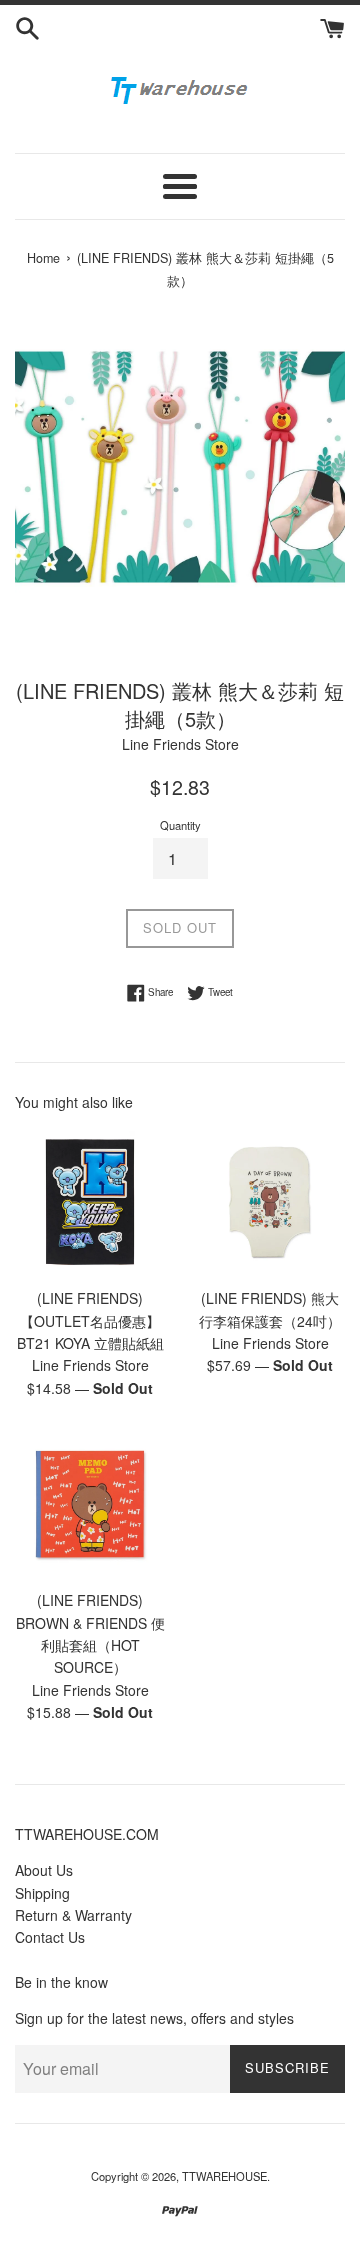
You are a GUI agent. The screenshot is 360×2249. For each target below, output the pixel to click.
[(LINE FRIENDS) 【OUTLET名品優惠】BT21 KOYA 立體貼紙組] (90, 1202)
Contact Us (50, 1937)
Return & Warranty (73, 1915)
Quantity (180, 825)
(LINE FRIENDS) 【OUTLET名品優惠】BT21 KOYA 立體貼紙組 (90, 1320)
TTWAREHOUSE (224, 2176)
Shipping (42, 1893)
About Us (44, 1870)
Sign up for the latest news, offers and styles (154, 2018)
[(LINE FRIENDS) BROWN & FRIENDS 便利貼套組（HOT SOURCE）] (90, 1504)
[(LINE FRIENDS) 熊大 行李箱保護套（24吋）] (270, 1202)
